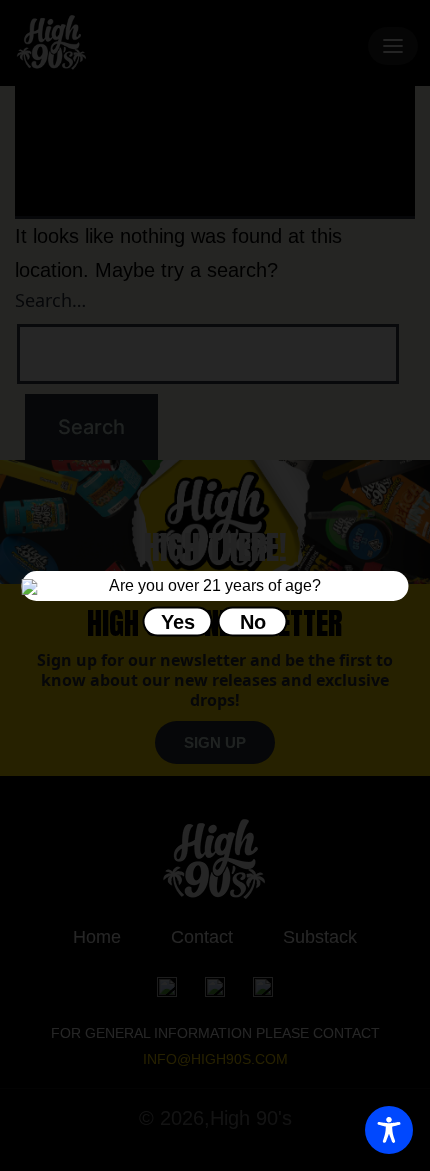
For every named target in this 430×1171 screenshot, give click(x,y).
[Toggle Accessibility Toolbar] (389, 1130)
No (253, 621)
